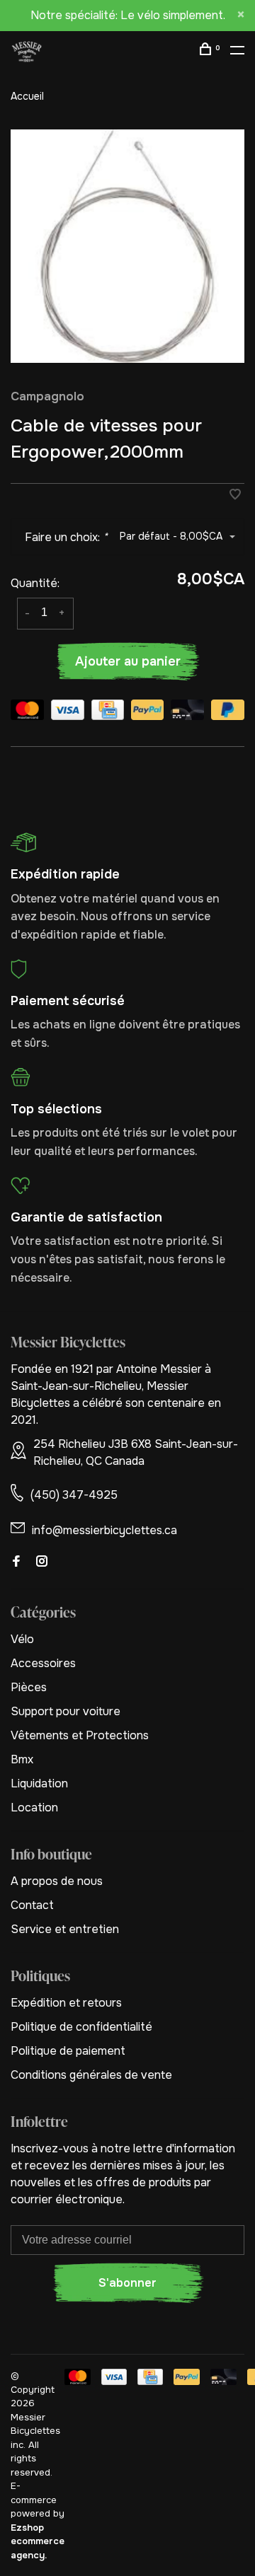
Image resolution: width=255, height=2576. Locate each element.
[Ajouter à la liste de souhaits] (235, 495)
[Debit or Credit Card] (187, 712)
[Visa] (68, 712)
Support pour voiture (66, 1711)
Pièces (29, 1687)
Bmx (22, 1759)
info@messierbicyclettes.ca (104, 1530)
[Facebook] (16, 1562)
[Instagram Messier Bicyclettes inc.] (42, 1562)
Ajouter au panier (128, 661)
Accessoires (43, 1663)
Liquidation (39, 1783)
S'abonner (127, 2283)
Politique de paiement (68, 2051)
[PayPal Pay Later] (228, 712)
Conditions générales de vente (91, 2075)
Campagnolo (47, 396)
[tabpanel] (127, 246)
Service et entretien (65, 1929)
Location (34, 1808)
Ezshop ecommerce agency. (38, 2541)
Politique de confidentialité (81, 2027)
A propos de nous (57, 1881)
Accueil (27, 96)
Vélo (22, 1639)
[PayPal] (148, 712)
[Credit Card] (108, 712)
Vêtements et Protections (80, 1735)
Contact (32, 1905)
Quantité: (35, 583)
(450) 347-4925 (74, 1495)
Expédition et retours (66, 2003)
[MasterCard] (27, 712)
